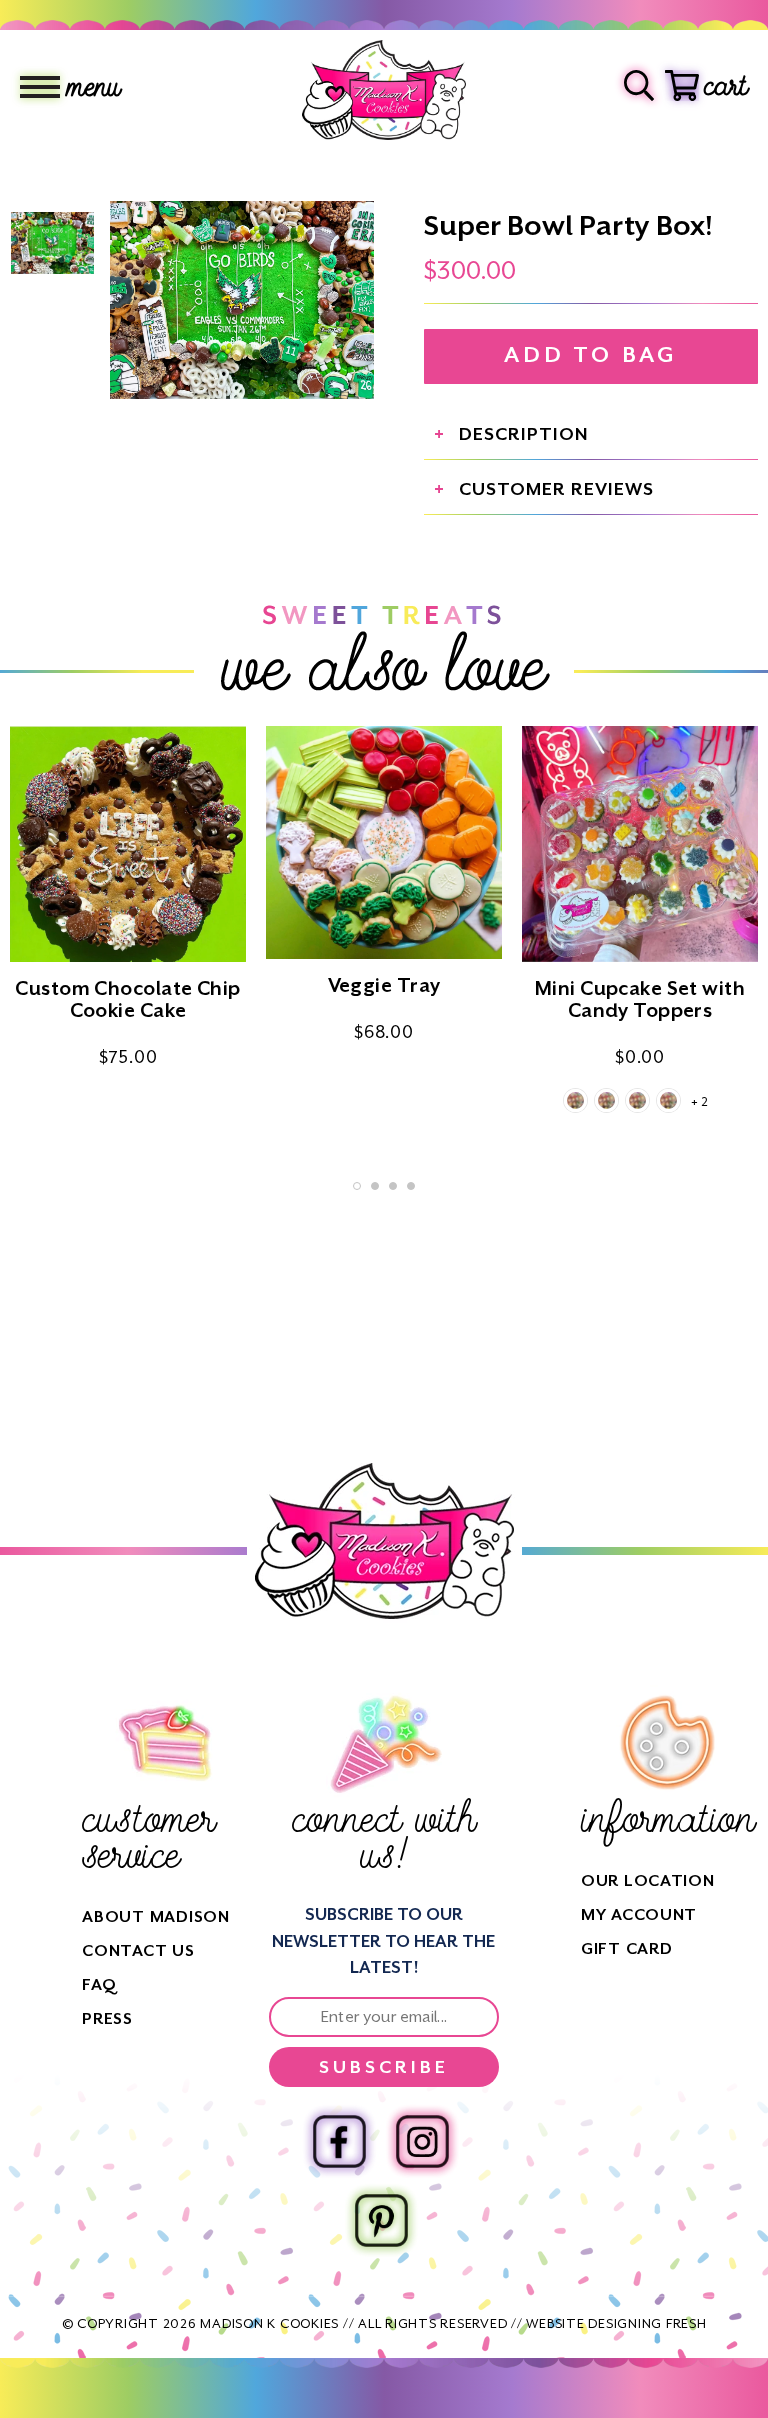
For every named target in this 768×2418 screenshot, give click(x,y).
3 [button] (393, 1186)
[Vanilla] (575, 1100)
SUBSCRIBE (384, 2067)
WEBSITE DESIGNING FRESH (616, 2323)
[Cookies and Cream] (668, 1100)
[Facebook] (339, 2141)
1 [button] (357, 1186)
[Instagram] (422, 2141)
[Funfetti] (637, 1100)
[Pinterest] (381, 2220)
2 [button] (375, 1186)
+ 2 (699, 1102)
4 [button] (411, 1186)
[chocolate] (606, 1100)
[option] (242, 300)
